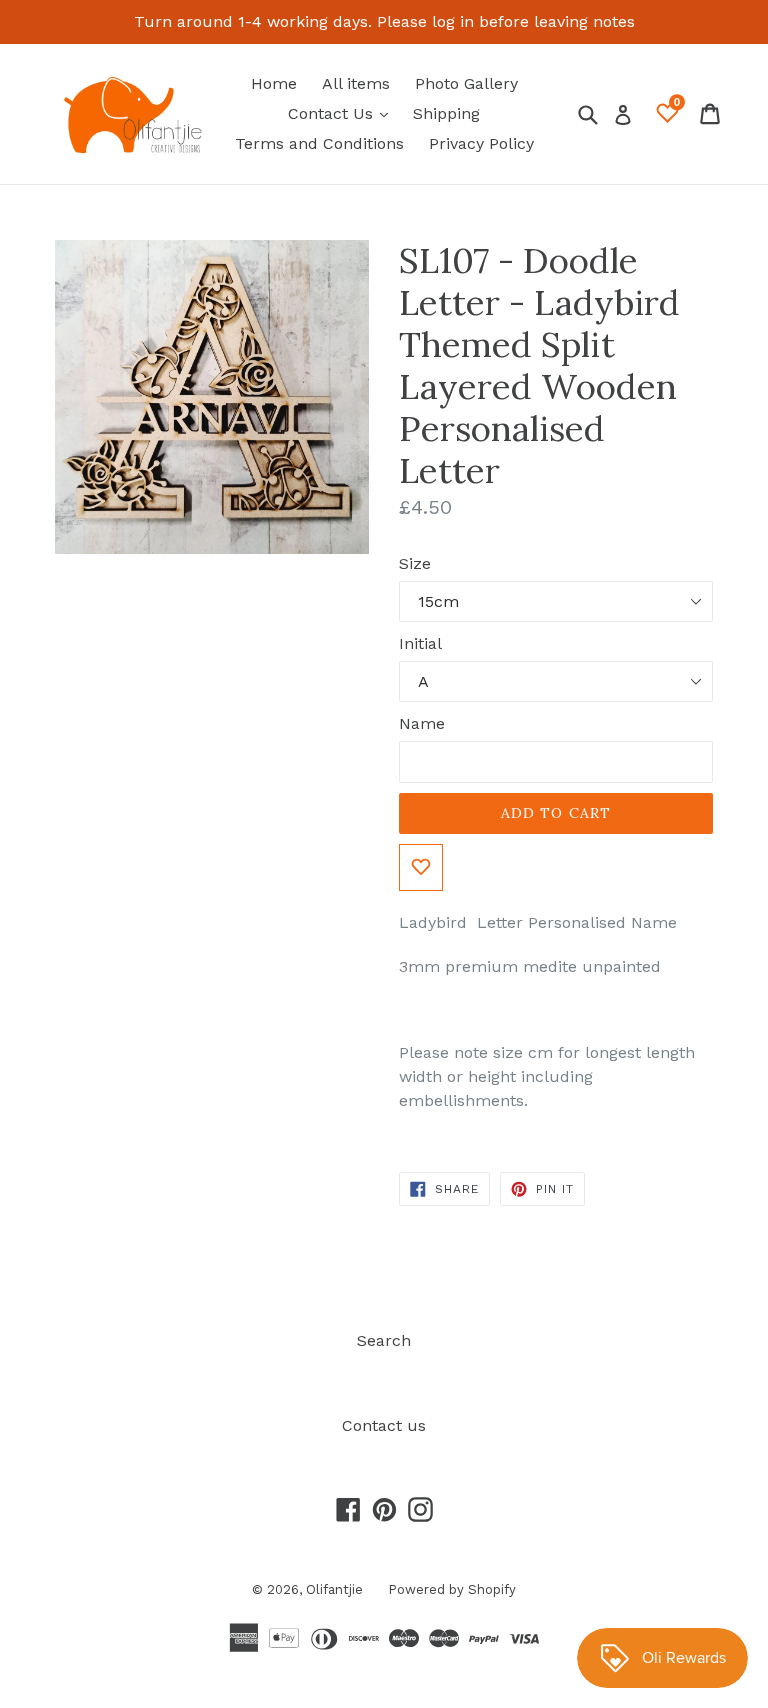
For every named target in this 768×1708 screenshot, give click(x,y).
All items (356, 83)
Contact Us (343, 113)
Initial (420, 643)
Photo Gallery (466, 83)
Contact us (384, 1425)
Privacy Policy (481, 143)
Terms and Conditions (319, 143)
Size (415, 563)
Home (274, 83)
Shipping (446, 113)
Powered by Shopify (452, 1589)
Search (384, 1340)
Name (422, 723)
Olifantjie (334, 1589)
